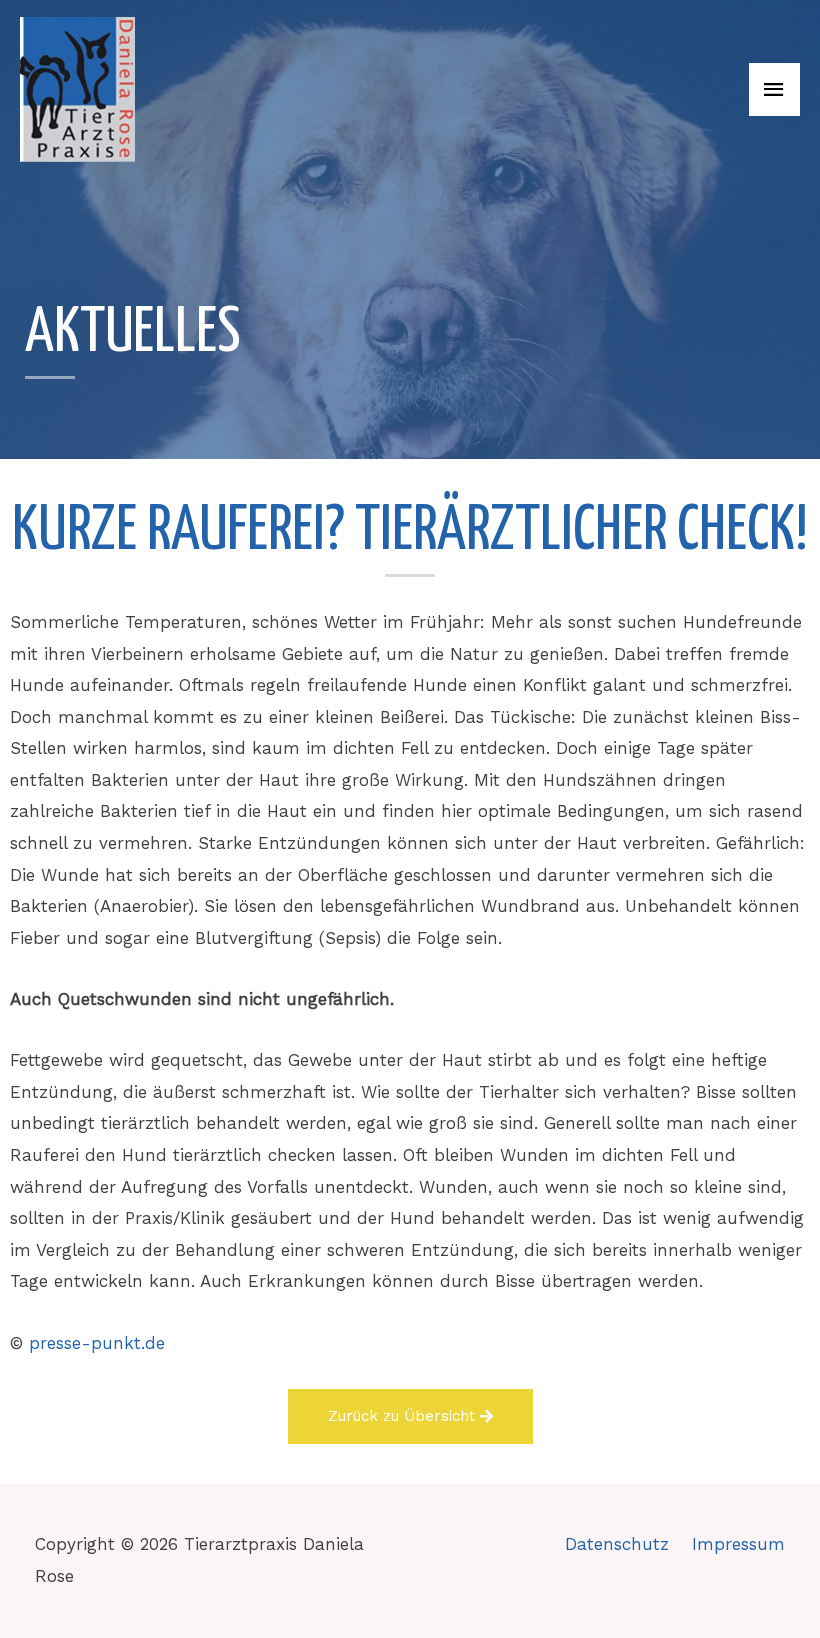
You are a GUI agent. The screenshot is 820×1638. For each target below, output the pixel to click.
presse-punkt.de (97, 1343)
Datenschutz (617, 1544)
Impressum (738, 1544)
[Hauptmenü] (775, 90)
